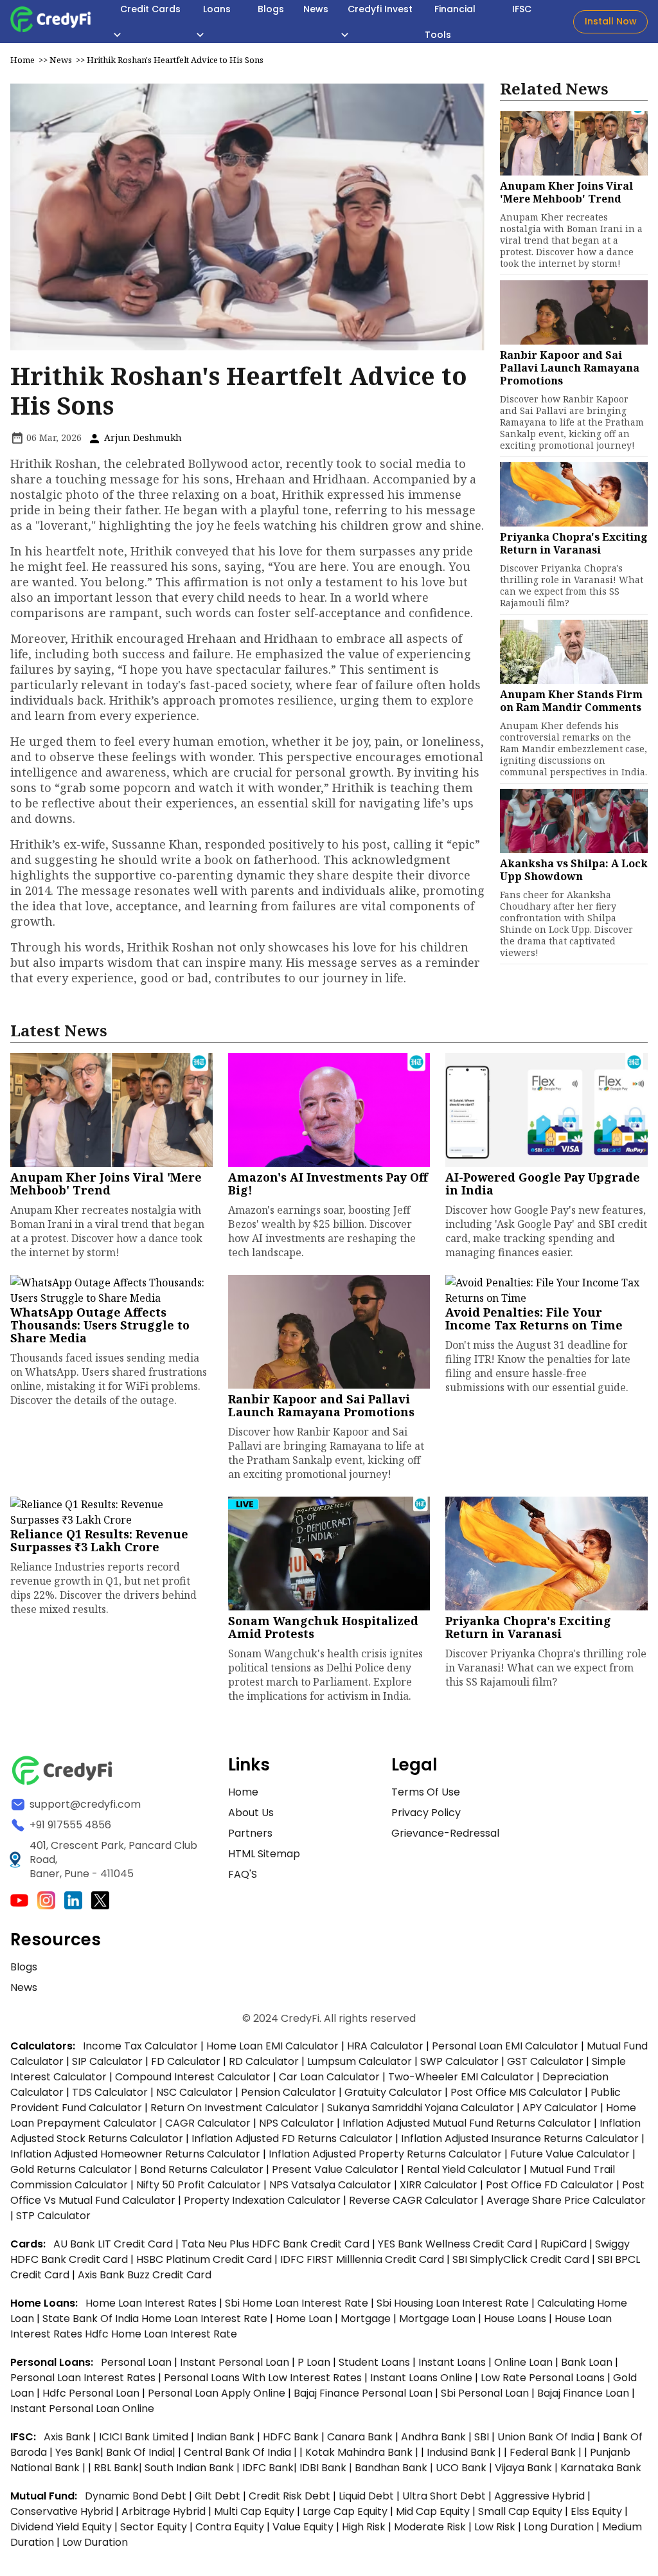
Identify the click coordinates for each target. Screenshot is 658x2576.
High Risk (364, 2527)
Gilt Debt (218, 2496)
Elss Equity (596, 2511)
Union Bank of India (547, 2437)
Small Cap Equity (520, 2511)
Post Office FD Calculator (550, 2185)
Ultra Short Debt (444, 2496)
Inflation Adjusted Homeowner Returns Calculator (135, 2154)
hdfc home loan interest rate (161, 2334)
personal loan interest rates (84, 2378)
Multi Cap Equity (254, 2511)
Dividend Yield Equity (61, 2527)
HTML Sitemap (264, 1854)
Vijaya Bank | (528, 2468)
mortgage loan (439, 2319)
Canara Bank (361, 2437)
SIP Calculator (107, 2061)
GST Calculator (545, 2061)
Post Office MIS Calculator (516, 2092)
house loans (516, 2319)
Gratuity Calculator (393, 2092)
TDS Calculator (110, 2092)
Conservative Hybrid (62, 2511)
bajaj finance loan (584, 2393)
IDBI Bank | (327, 2468)
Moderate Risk (430, 2527)
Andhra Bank (433, 2437)
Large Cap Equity (345, 2511)
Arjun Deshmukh (142, 437)
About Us (251, 1813)
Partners (250, 1833)
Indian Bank (227, 2437)
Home (22, 60)
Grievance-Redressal (445, 1833)
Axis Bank (68, 2437)
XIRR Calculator (439, 2185)
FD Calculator (186, 2061)
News (61, 60)
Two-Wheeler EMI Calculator (461, 2077)
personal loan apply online (218, 2393)
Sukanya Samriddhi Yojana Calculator (421, 2108)
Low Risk (495, 2527)
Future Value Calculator (570, 2154)
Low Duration (95, 2542)
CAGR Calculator (208, 2123)
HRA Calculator (385, 2046)
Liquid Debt (366, 2496)
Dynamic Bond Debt (136, 2496)
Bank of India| (142, 2452)
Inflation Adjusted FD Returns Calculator (292, 2139)
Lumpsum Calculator (360, 2061)
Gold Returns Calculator (71, 2169)
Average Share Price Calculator (566, 2200)
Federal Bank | (547, 2452)
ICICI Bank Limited (145, 2437)
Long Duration (559, 2527)
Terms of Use (426, 1792)
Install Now (611, 21)
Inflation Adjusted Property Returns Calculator (385, 2154)
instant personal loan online (82, 2409)
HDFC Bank (291, 2437)
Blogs (24, 1967)
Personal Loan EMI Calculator (505, 2046)
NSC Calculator (194, 2092)
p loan (315, 2362)
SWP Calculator (459, 2061)
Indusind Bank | (465, 2452)
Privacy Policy (426, 1813)
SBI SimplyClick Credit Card (521, 2259)
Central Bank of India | (242, 2452)
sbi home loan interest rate (297, 2303)
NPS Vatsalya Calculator (330, 2185)
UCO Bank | (465, 2468)
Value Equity (303, 2527)
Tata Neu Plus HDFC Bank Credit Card (275, 2244)
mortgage (367, 2319)
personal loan (138, 2362)
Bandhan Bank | (395, 2468)
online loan (523, 2362)
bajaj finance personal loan (364, 2393)
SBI (482, 2437)
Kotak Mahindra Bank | (363, 2452)
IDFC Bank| (271, 2468)
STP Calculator (53, 2216)
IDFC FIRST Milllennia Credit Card (363, 2259)
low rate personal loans (544, 2378)
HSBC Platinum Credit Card (204, 2259)
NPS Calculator (297, 2123)
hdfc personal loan (92, 2393)
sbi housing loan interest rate (454, 2303)
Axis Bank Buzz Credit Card (145, 2275)
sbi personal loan (486, 2393)
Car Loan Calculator (329, 2077)
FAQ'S (243, 1874)
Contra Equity (230, 2527)
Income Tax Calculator (140, 2046)
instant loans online (422, 2378)
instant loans (453, 2362)
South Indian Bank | (193, 2468)
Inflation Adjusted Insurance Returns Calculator (520, 2139)
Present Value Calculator (335, 2169)
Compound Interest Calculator (193, 2077)
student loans (374, 2362)
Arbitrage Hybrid (164, 2511)
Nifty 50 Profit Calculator (199, 2185)
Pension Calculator (289, 2092)
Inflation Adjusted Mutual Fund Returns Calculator (467, 2123)
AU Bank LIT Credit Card (114, 2244)
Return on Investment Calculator (235, 2108)
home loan (305, 2319)
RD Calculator (264, 2061)
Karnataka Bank (601, 2468)
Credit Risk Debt (289, 2496)
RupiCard (565, 2244)
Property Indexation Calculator (262, 2200)
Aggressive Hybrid (539, 2496)
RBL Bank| (119, 2468)
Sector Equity (155, 2527)
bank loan (587, 2362)
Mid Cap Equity (433, 2511)
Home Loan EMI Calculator (272, 2046)
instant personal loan (236, 2362)
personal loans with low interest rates (263, 2378)
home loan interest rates (152, 2303)
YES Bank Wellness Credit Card (455, 2244)
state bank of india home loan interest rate (156, 2319)
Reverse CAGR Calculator (413, 2200)
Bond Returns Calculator (202, 2169)
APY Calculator (560, 2108)
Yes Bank (78, 2452)
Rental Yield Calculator (464, 2169)
